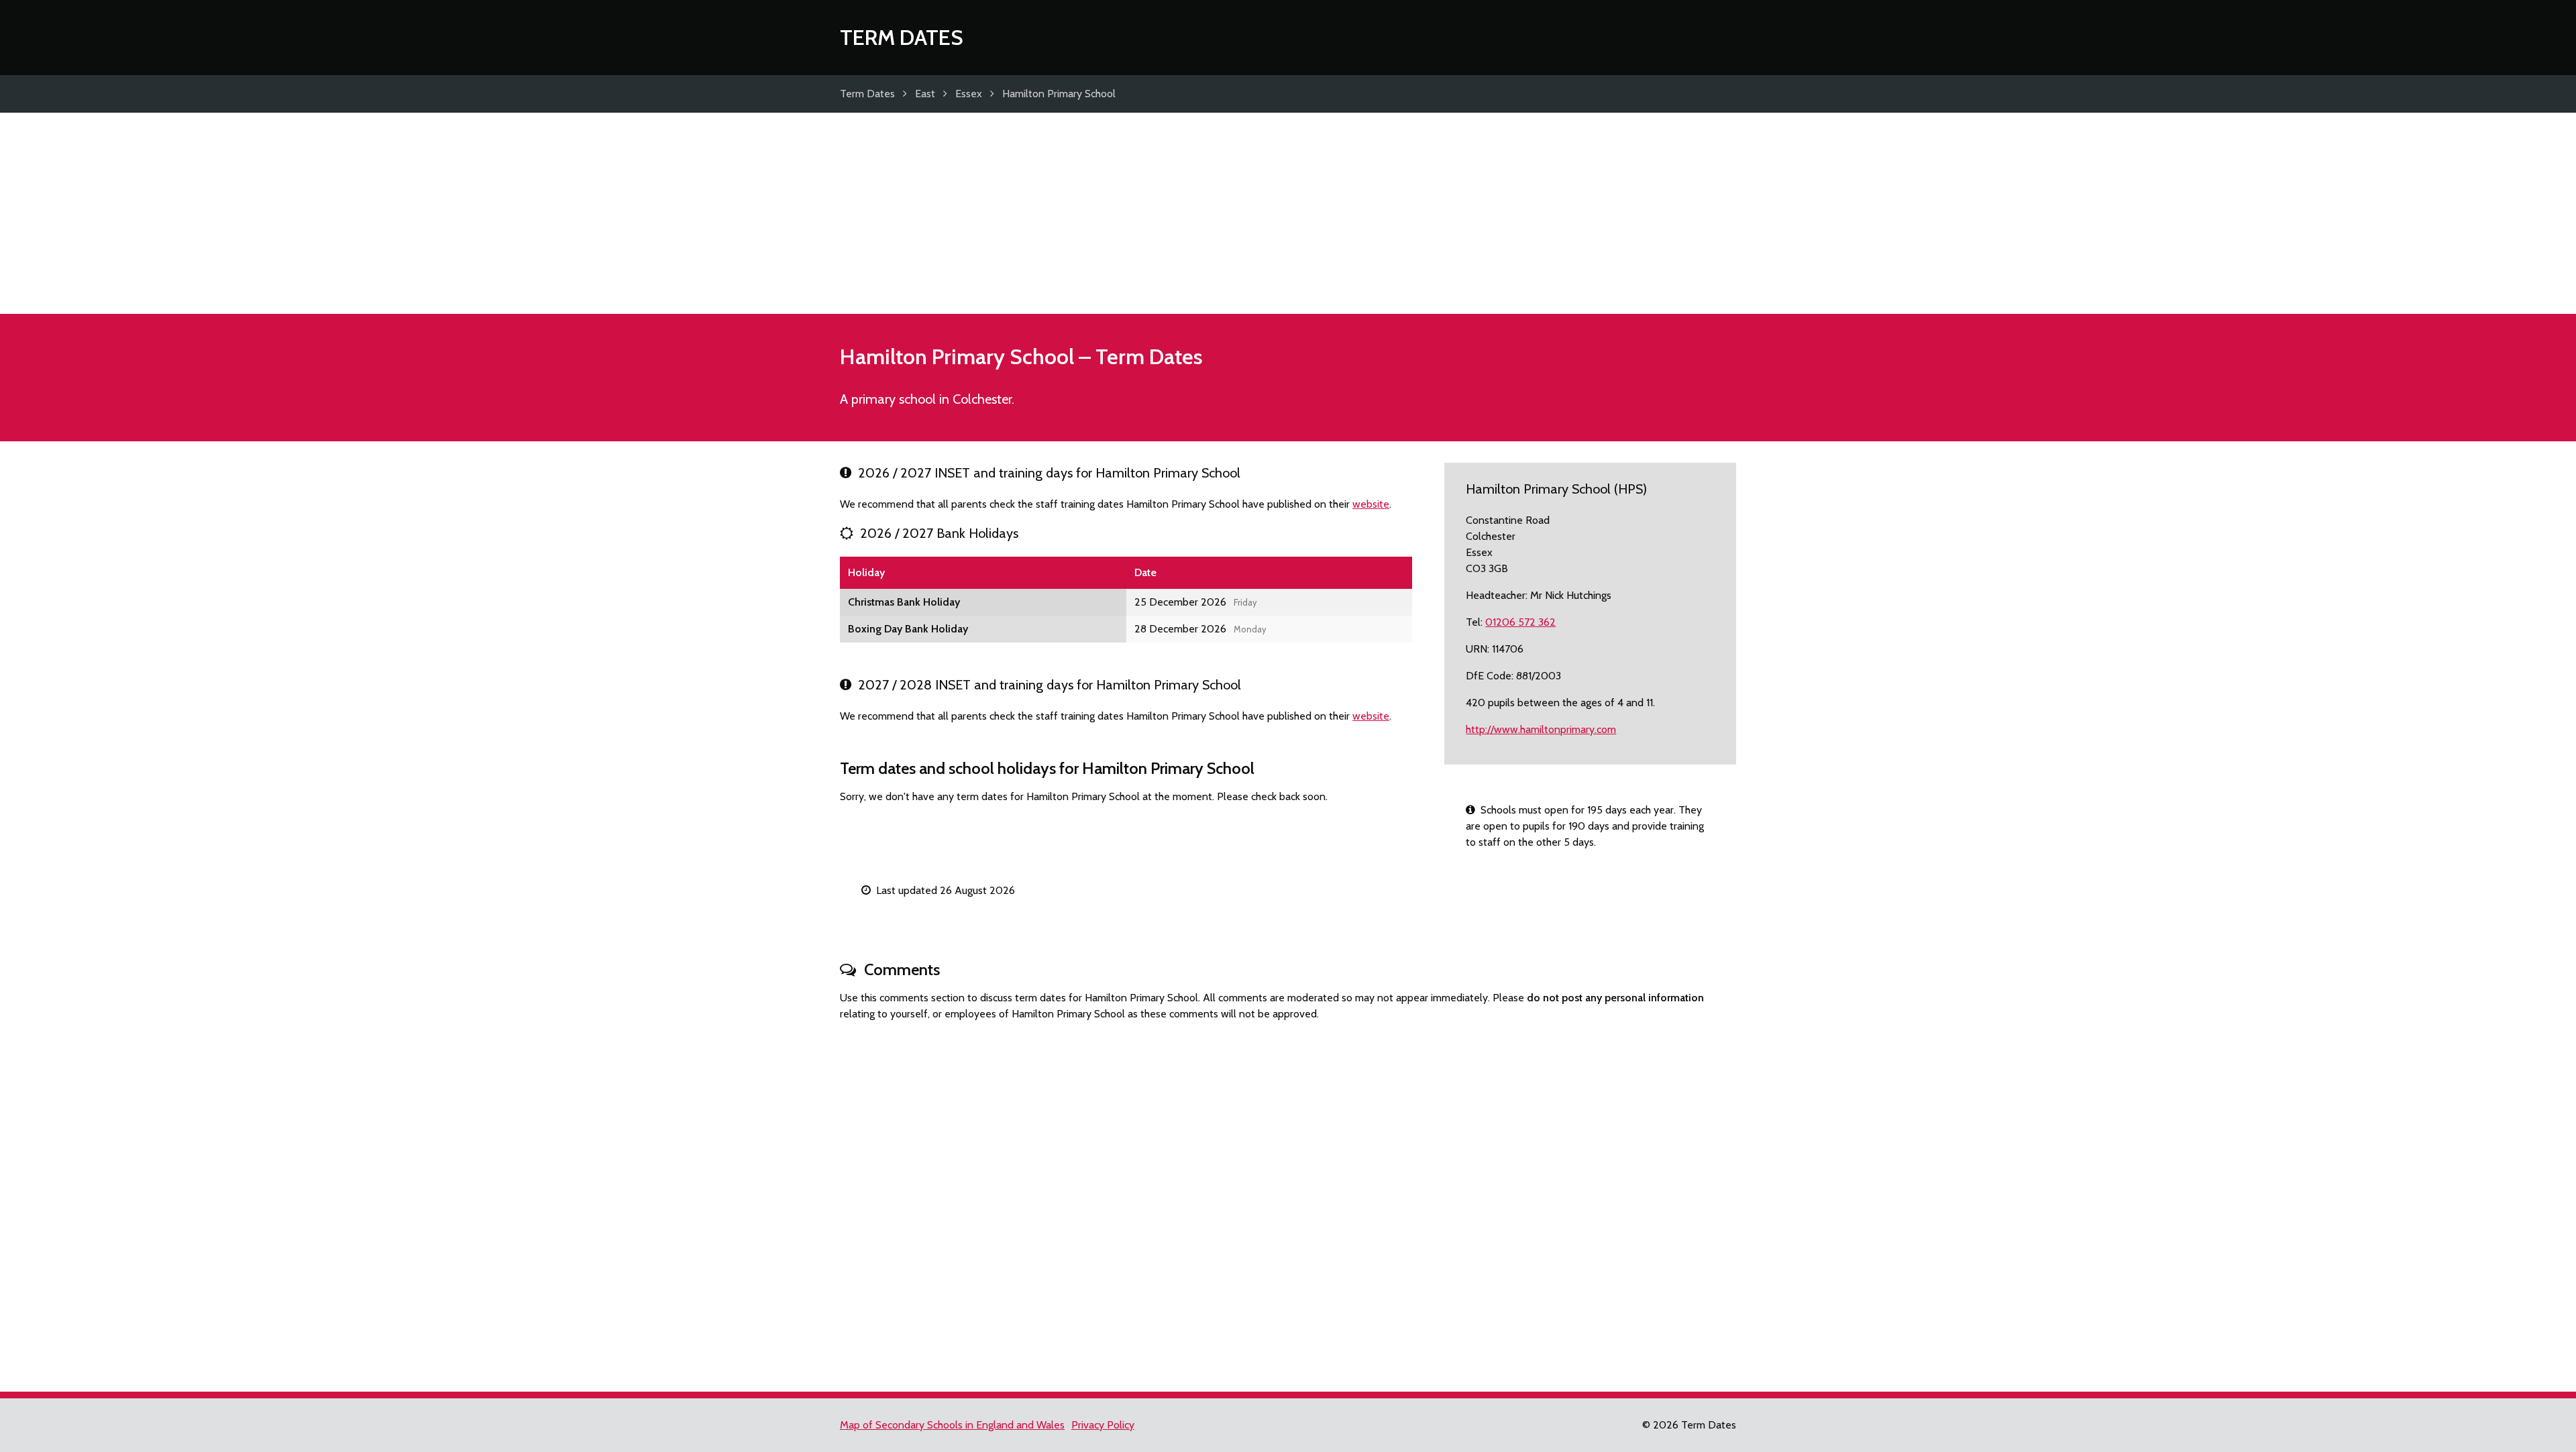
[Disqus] (1288, 1200)
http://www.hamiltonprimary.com (1541, 729)
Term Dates (902, 37)
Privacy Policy (1103, 1425)
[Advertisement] (1288, 213)
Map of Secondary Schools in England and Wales (952, 1425)
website (1371, 504)
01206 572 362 (1520, 622)
